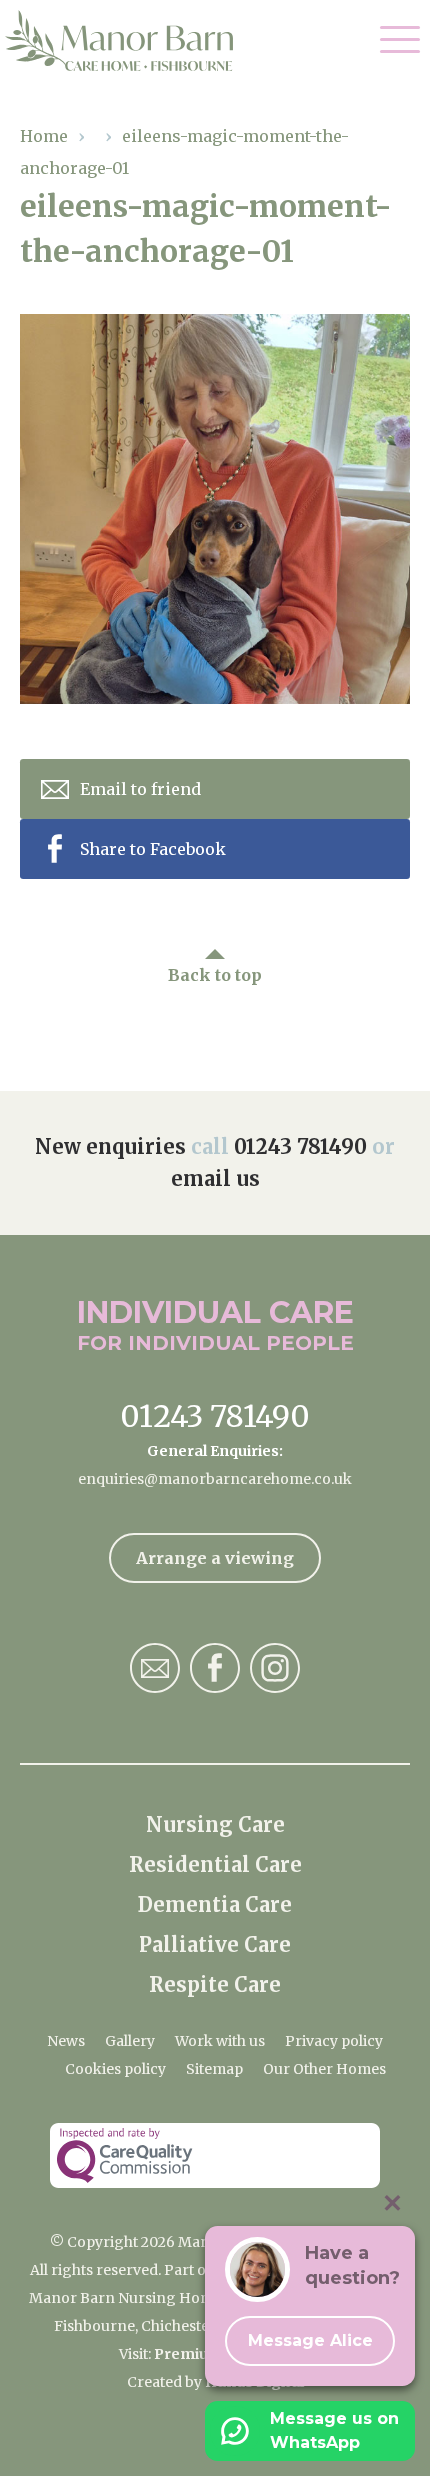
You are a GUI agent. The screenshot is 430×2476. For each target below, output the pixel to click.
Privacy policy (334, 2041)
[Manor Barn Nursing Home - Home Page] (132, 41)
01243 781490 (300, 1146)
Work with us (220, 2041)
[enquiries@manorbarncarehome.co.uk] (155, 1668)
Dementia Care (215, 1904)
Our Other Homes (324, 2069)
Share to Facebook (153, 849)
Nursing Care (215, 1824)
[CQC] (215, 2155)
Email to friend (140, 789)
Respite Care (215, 1984)
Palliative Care (215, 1944)
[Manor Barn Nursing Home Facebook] (215, 1668)
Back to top (215, 975)
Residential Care (215, 1864)
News (66, 2041)
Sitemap (214, 2069)
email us (215, 1178)
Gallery (130, 2041)
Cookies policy (115, 2069)
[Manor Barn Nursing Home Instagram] (275, 1668)
